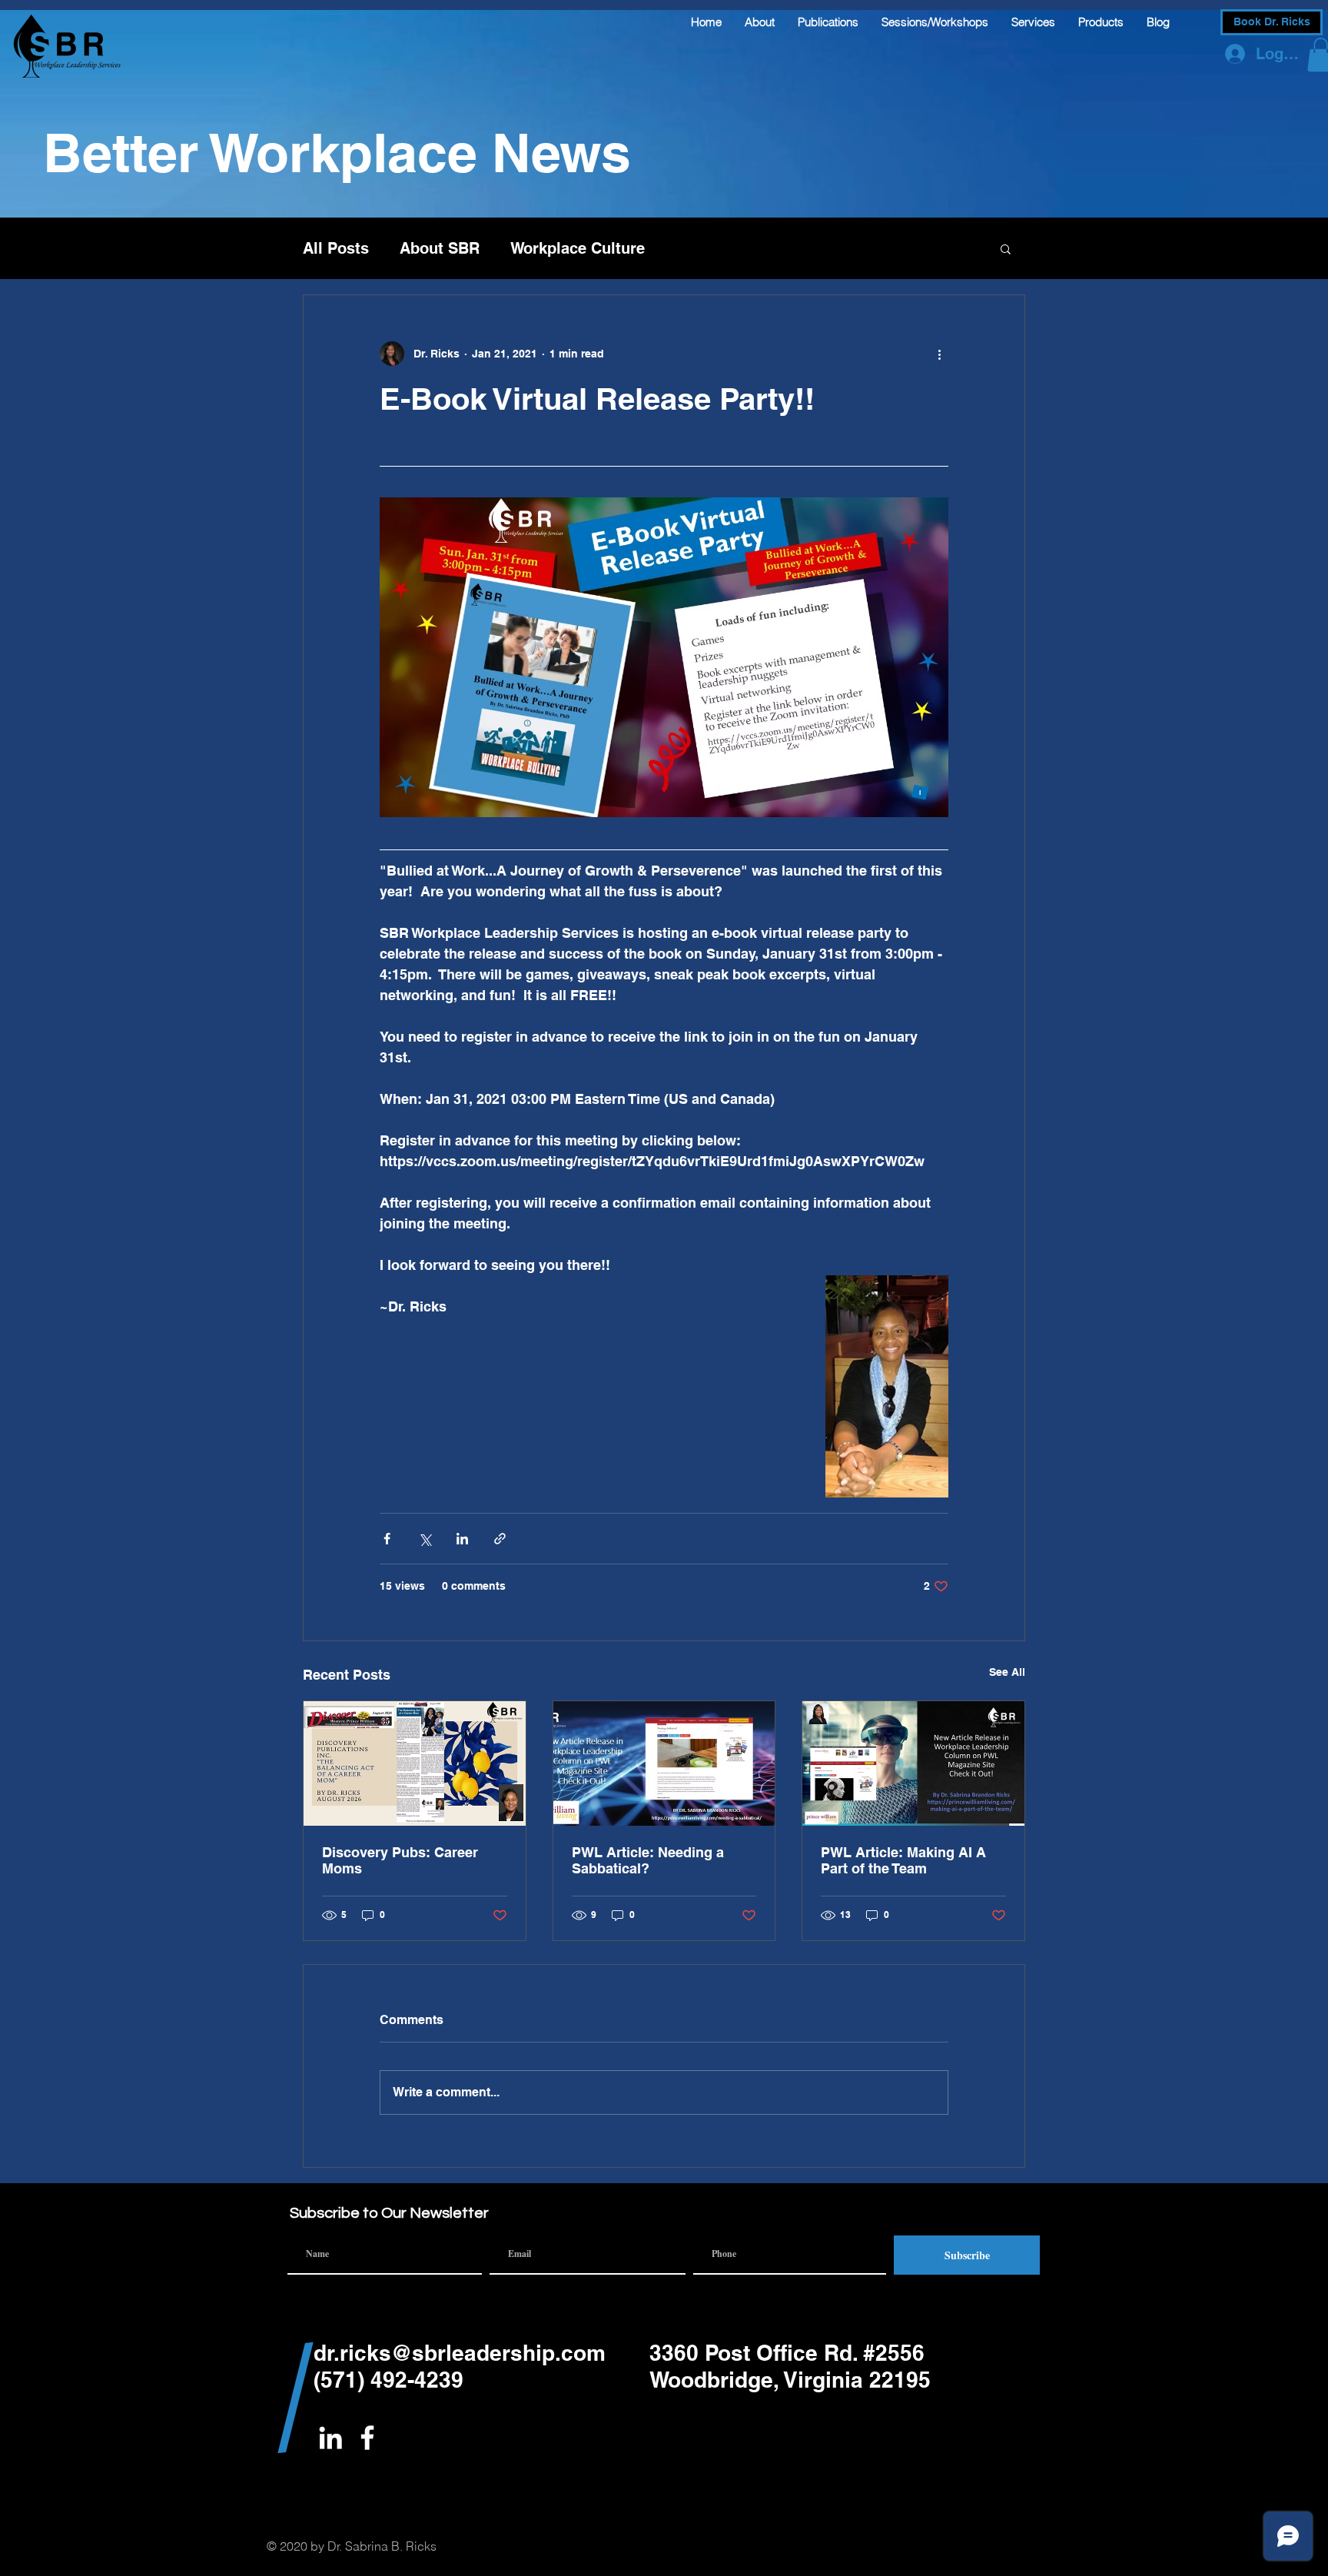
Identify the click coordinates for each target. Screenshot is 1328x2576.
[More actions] (939, 354)
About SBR (440, 248)
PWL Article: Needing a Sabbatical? (648, 1860)
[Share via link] (500, 1539)
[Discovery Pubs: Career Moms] (415, 1763)
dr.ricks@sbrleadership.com (460, 2353)
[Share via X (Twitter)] (425, 1539)
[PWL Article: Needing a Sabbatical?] (664, 1763)
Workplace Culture (578, 248)
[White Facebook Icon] (367, 2438)
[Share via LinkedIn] (462, 1539)
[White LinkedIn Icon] (330, 2438)
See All (1007, 1672)
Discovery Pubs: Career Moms (400, 1860)
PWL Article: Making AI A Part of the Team (903, 1860)
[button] (1006, 248)
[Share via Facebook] (387, 1539)
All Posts (336, 248)
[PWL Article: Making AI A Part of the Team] (913, 1763)
